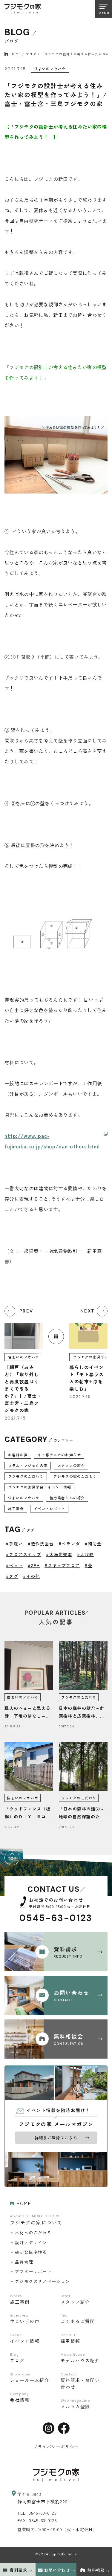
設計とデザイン (31, 2242)
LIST (56, 1336)
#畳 (88, 1565)
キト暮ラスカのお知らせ (59, 1455)
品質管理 (24, 2262)
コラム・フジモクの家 (28, 1465)
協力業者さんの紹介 (67, 1498)
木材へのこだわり (33, 2233)
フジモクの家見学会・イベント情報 (40, 1487)
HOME (16, 54)
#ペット (14, 1565)
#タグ (12, 1576)
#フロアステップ (24, 1554)
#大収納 (86, 1554)
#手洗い (14, 1544)
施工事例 (16, 1508)
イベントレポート (50, 1508)
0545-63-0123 (56, 1918)
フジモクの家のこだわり (75, 1476)
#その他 (32, 1576)
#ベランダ (69, 1544)
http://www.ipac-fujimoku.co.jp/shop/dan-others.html (52, 1141)
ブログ (31, 54)
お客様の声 (18, 1455)
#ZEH (34, 1565)
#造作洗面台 (41, 1544)
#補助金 (93, 1544)
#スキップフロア (62, 1565)
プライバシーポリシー (56, 2447)
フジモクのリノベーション (43, 2281)
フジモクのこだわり (26, 1476)
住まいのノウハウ (24, 1498)
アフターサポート (33, 2271)
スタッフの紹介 (71, 1465)
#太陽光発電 (59, 1554)
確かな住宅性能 (31, 2252)
